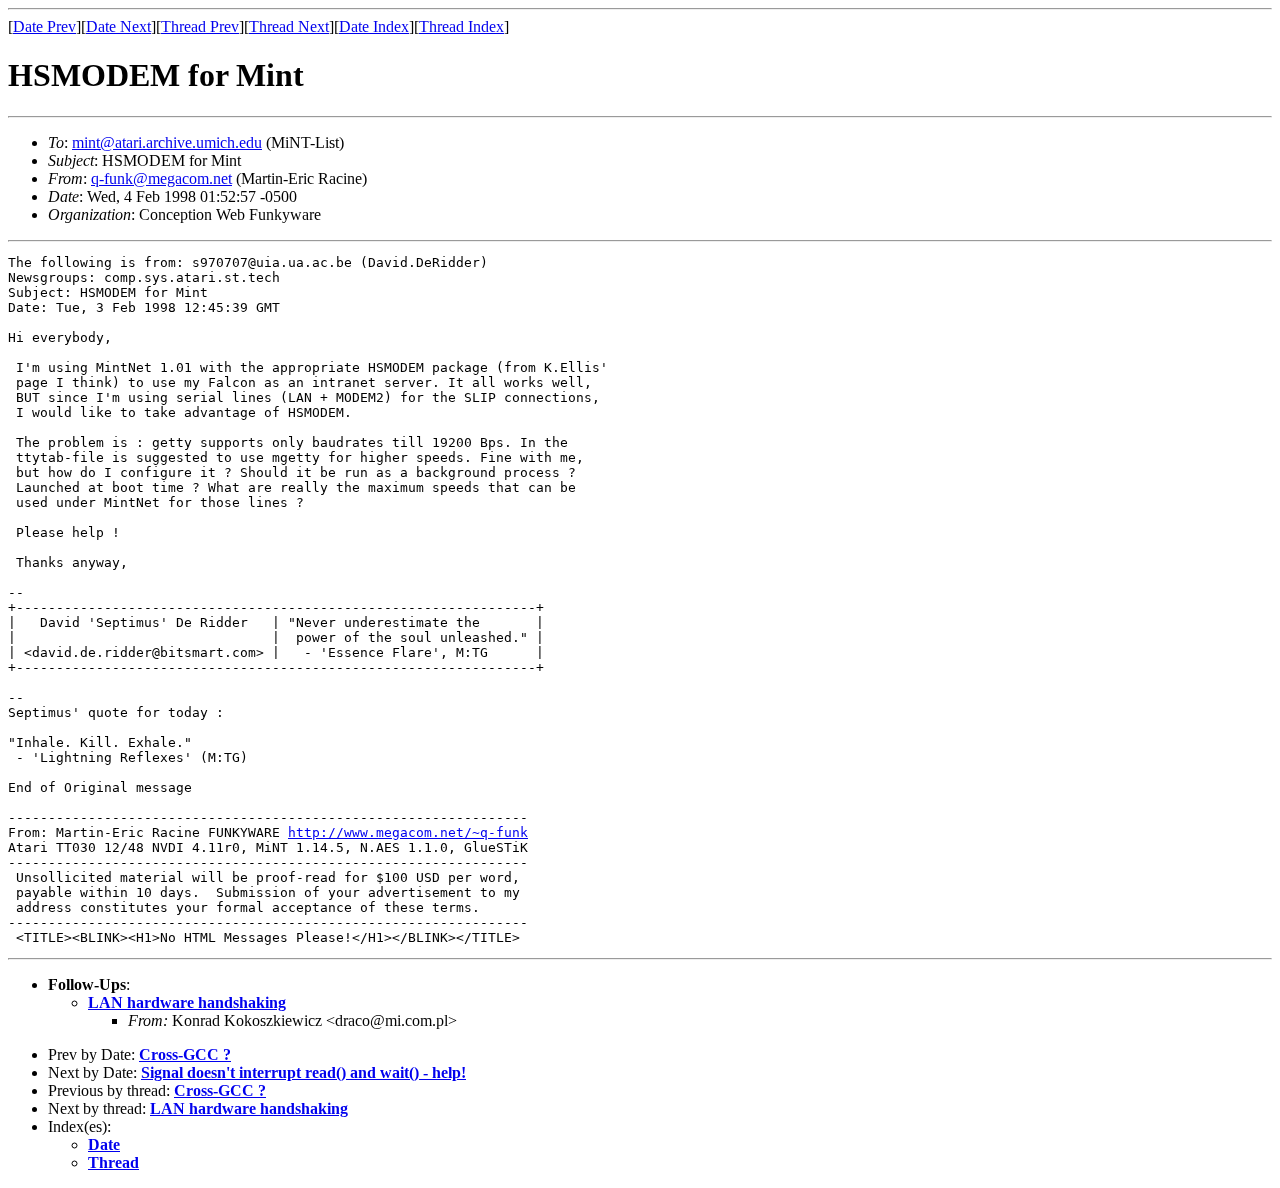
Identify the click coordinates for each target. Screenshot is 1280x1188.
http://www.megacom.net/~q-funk (408, 832)
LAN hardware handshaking (187, 1002)
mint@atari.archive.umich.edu (167, 142)
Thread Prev (200, 26)
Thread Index (461, 26)
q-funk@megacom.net (161, 178)
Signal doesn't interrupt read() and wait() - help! (303, 1072)
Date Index (374, 26)
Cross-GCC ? (185, 1054)
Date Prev (44, 26)
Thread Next (289, 26)
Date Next (118, 26)
